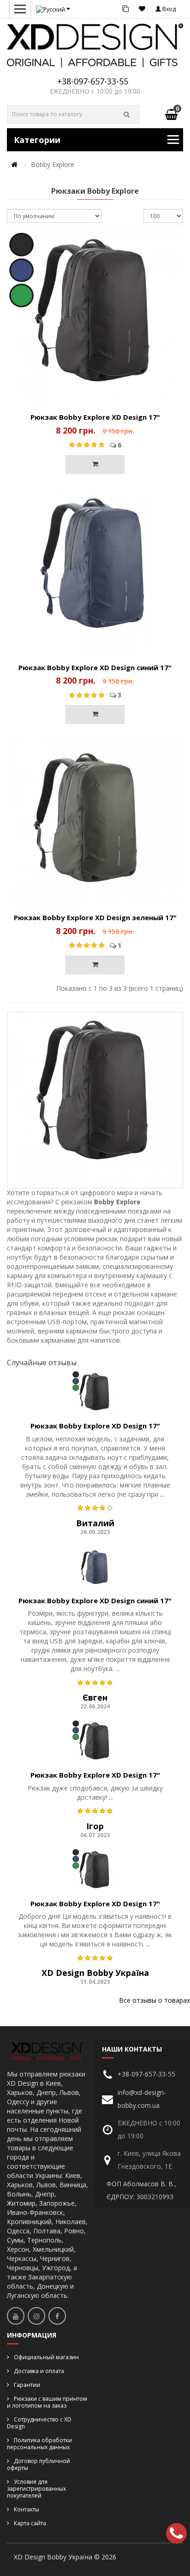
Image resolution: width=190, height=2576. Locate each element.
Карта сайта (30, 2523)
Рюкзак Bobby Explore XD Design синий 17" (95, 667)
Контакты (27, 2509)
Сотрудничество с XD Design (39, 2423)
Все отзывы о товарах (154, 2000)
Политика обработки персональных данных (39, 2444)
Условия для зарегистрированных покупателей (36, 2489)
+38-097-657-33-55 (93, 81)
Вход (168, 9)
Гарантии (27, 2385)
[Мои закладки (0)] (142, 9)
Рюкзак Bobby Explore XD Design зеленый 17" (95, 917)
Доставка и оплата (39, 2371)
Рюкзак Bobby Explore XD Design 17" (95, 417)
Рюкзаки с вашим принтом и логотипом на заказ (47, 2402)
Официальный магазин (46, 2357)
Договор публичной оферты (39, 2464)
